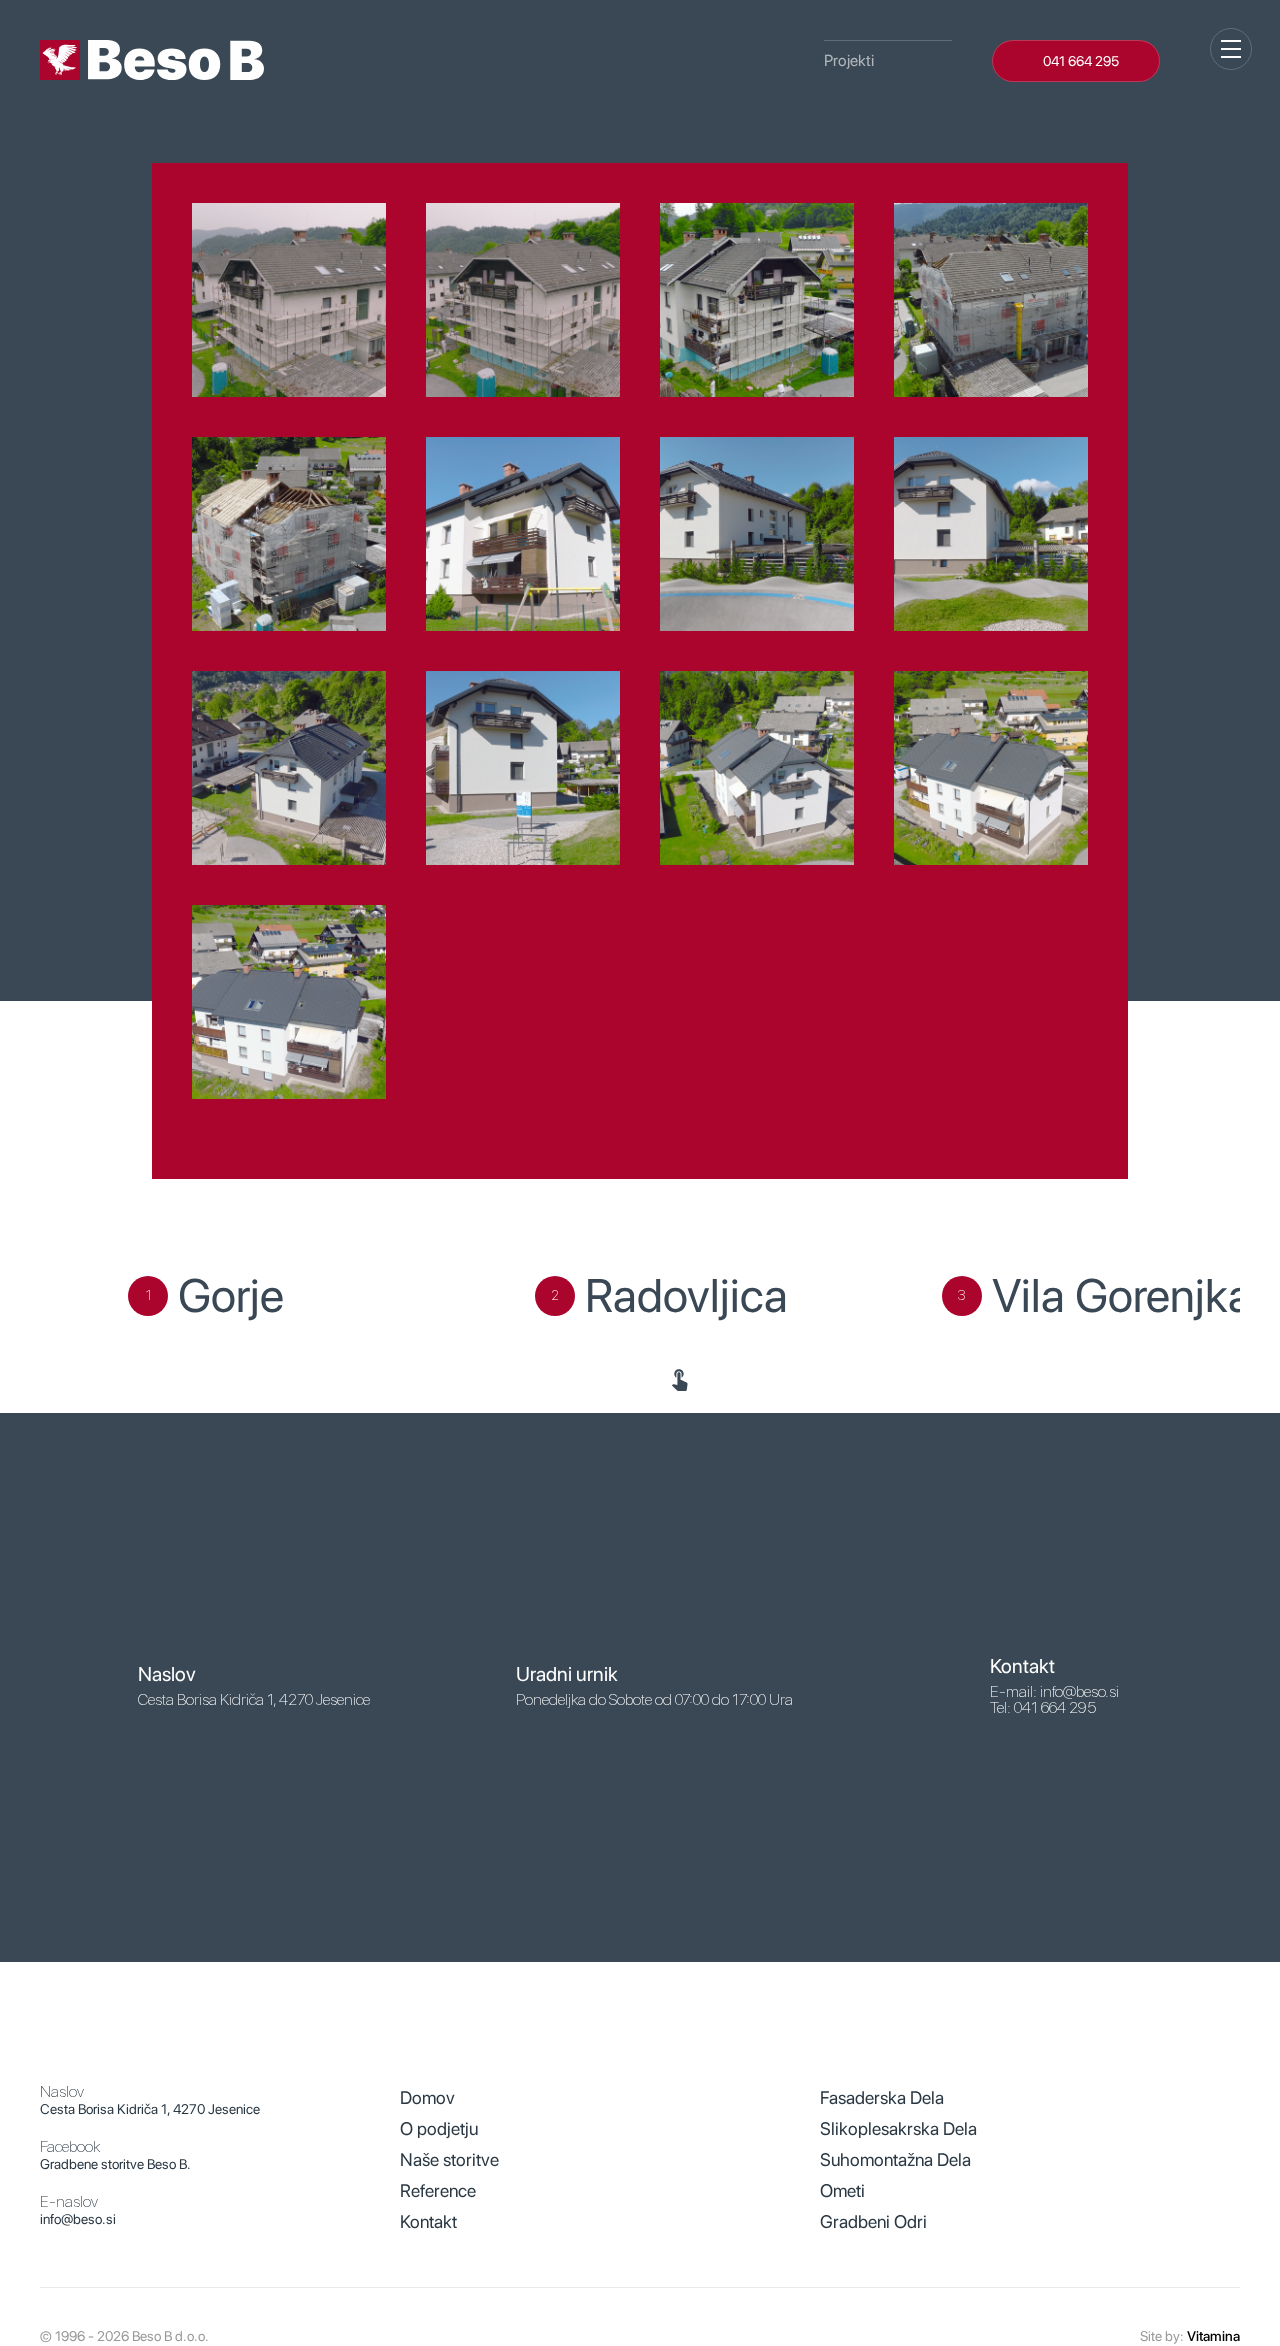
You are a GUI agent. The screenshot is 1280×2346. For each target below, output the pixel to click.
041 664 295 (1081, 61)
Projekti (849, 60)
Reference (438, 2190)
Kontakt (428, 2221)
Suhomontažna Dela (895, 2159)
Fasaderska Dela (882, 2097)
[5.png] (289, 534)
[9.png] (289, 768)
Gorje (231, 1295)
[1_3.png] (289, 300)
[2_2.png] (523, 300)
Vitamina (1213, 2336)
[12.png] (991, 768)
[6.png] (523, 534)
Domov (427, 2097)
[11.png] (757, 768)
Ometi (842, 2190)
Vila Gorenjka (1122, 1295)
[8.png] (991, 534)
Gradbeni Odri (873, 2221)
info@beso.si (78, 2219)
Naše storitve (449, 2159)
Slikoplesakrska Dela (898, 2128)
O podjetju (439, 2128)
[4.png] (991, 300)
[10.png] (523, 768)
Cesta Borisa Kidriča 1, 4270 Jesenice (150, 2109)
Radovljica (686, 1295)
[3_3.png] (757, 300)
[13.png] (289, 1002)
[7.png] (757, 534)
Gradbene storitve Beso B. (115, 2164)
